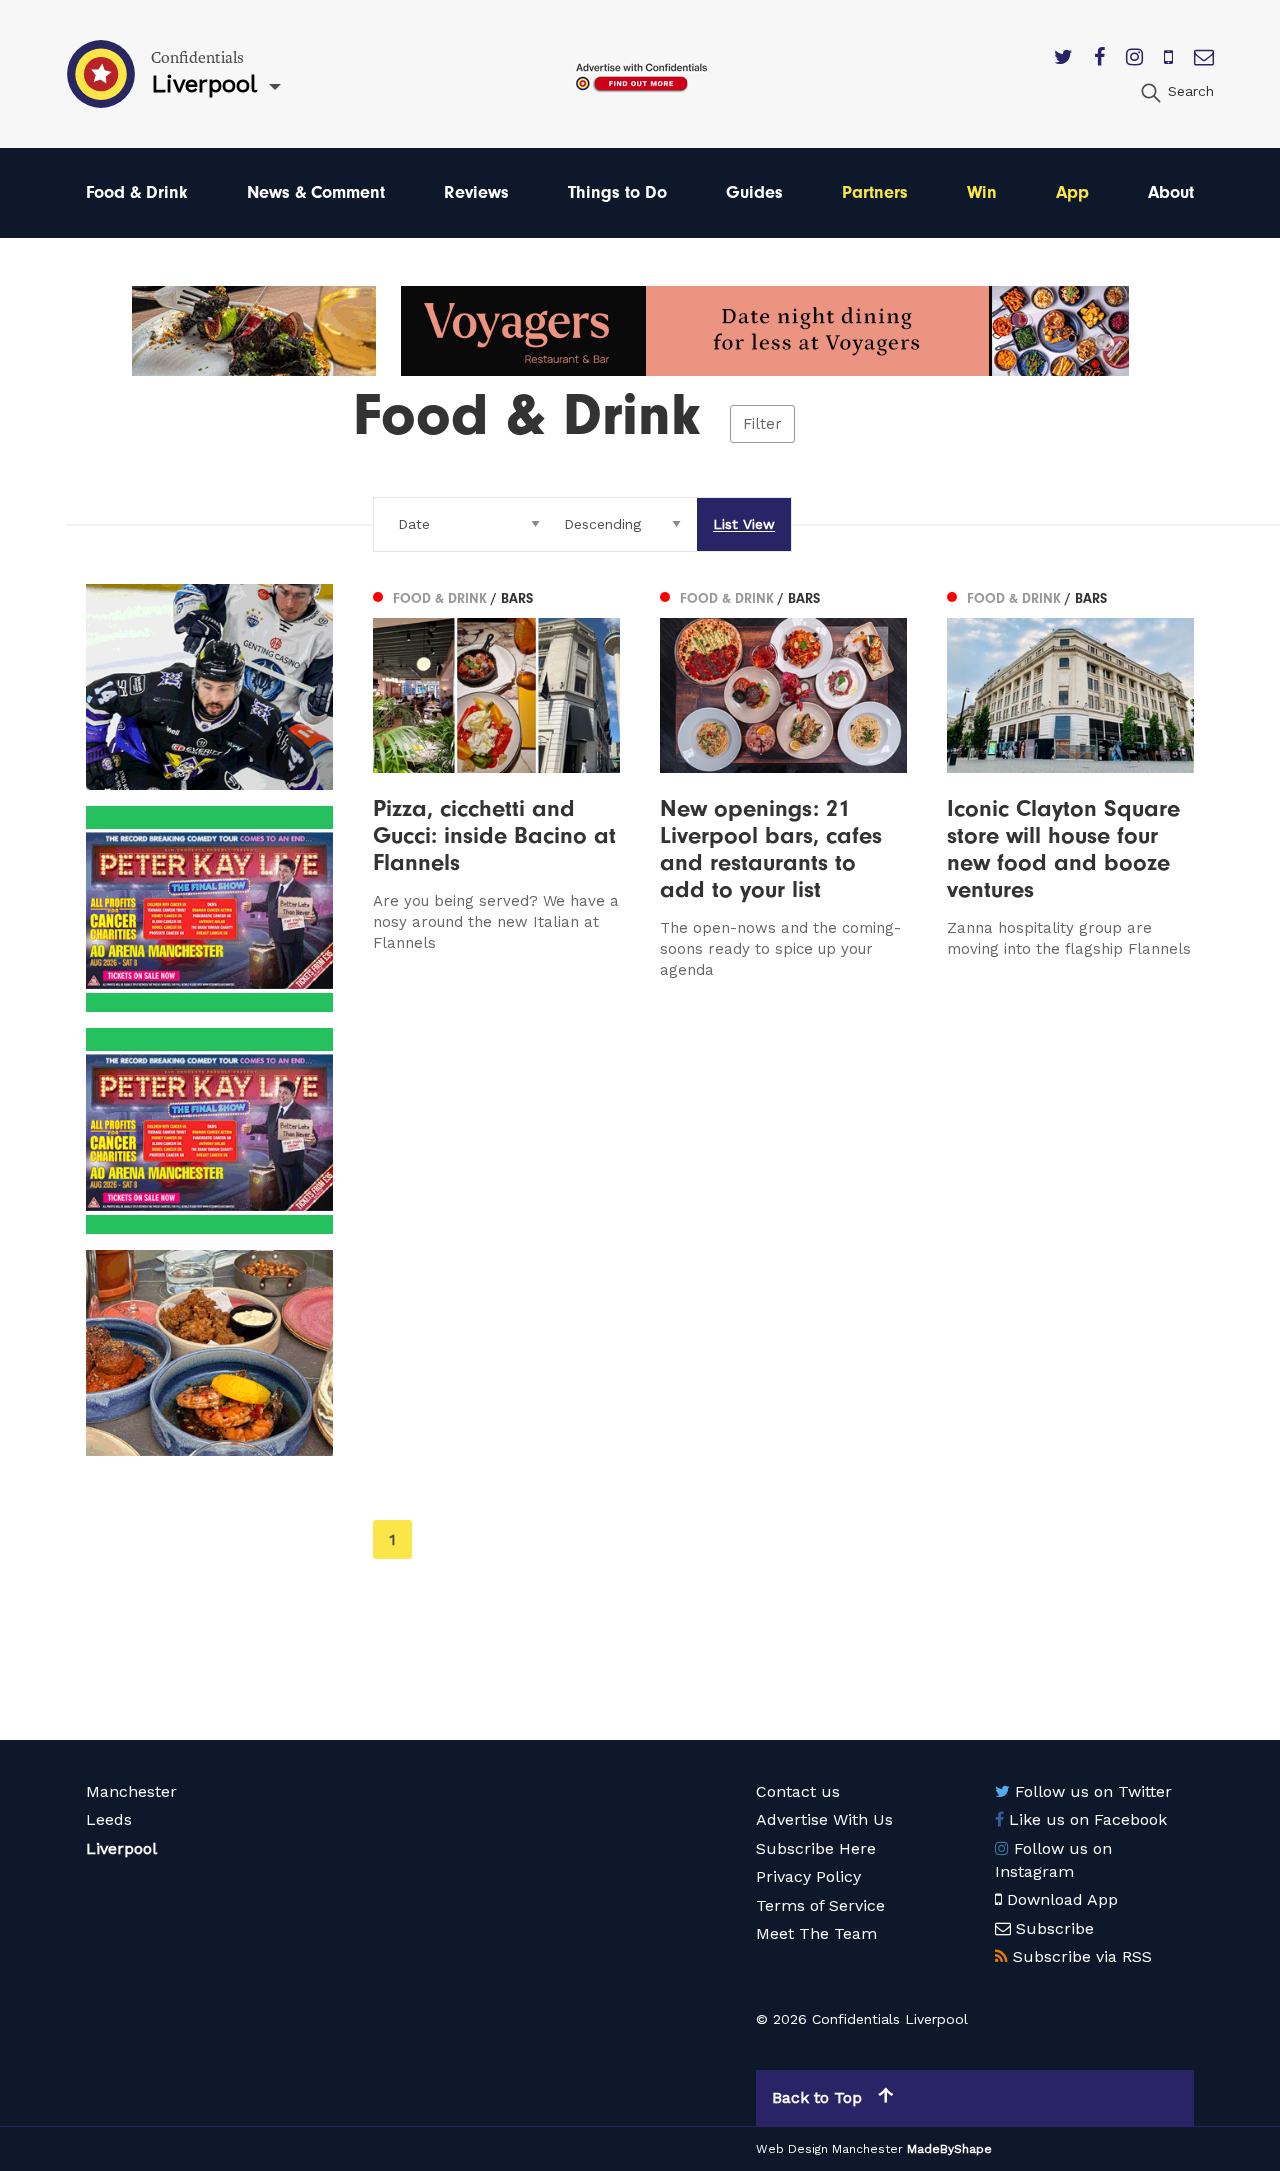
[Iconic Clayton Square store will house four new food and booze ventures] (1070, 782)
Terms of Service (820, 1905)
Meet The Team (816, 1933)
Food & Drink (137, 192)
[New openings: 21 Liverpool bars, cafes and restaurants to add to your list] (783, 782)
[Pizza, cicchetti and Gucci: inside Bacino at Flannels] (496, 782)
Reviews (476, 192)
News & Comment (316, 192)
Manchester (131, 1791)
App (1072, 192)
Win (982, 192)
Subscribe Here (816, 1848)
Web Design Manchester (829, 2149)
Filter (762, 424)
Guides (754, 192)
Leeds (109, 1819)
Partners (875, 192)
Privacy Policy (808, 1876)
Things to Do (617, 192)
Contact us (798, 1791)
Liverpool (121, 1848)
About (1171, 192)
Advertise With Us (824, 1819)
